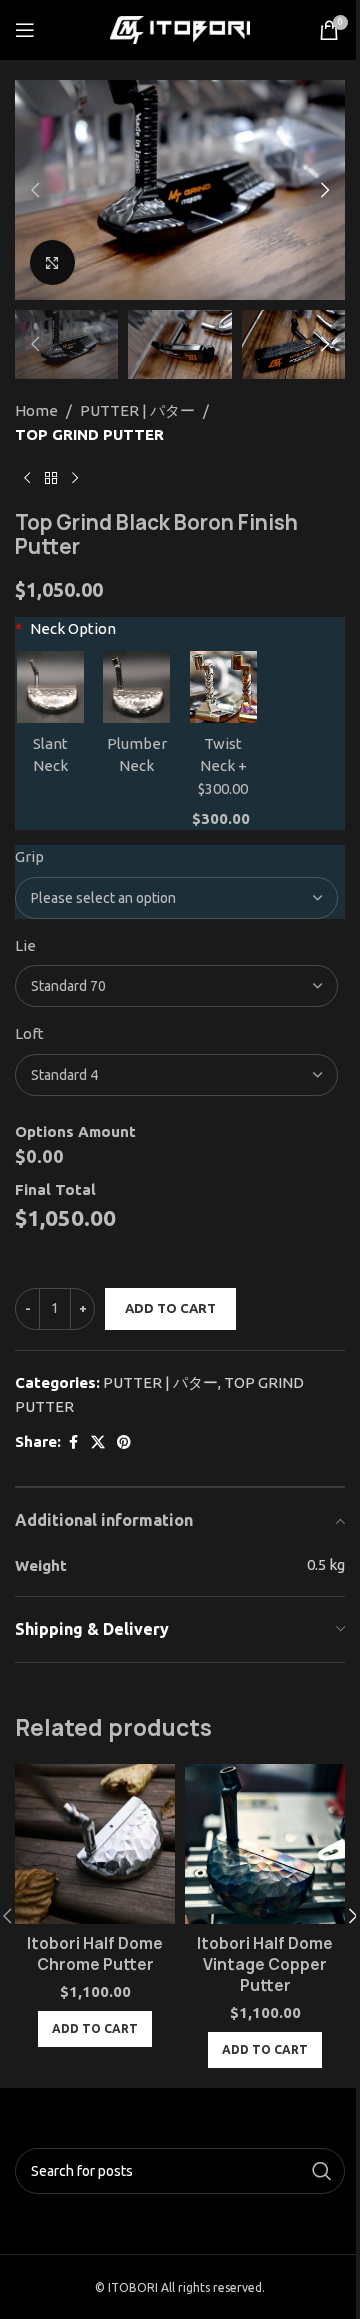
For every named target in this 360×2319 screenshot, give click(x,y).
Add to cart (170, 1308)
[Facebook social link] (73, 1442)
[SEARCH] (322, 2171)
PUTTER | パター (137, 410)
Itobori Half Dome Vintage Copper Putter (265, 1964)
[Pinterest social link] (124, 1442)
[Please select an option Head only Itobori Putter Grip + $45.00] (176, 898)
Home (36, 410)
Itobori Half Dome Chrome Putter (95, 1954)
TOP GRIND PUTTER (89, 434)
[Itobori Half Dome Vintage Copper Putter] (265, 1844)
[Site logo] (180, 28)
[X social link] (98, 1442)
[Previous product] (27, 479)
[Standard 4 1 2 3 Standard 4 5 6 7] (176, 1075)
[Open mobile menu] (25, 30)
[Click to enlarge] (52, 262)
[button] (35, 190)
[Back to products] (51, 479)
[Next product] (75, 479)
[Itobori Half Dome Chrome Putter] (95, 1844)
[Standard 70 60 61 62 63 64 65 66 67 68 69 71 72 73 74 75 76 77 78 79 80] (176, 986)
